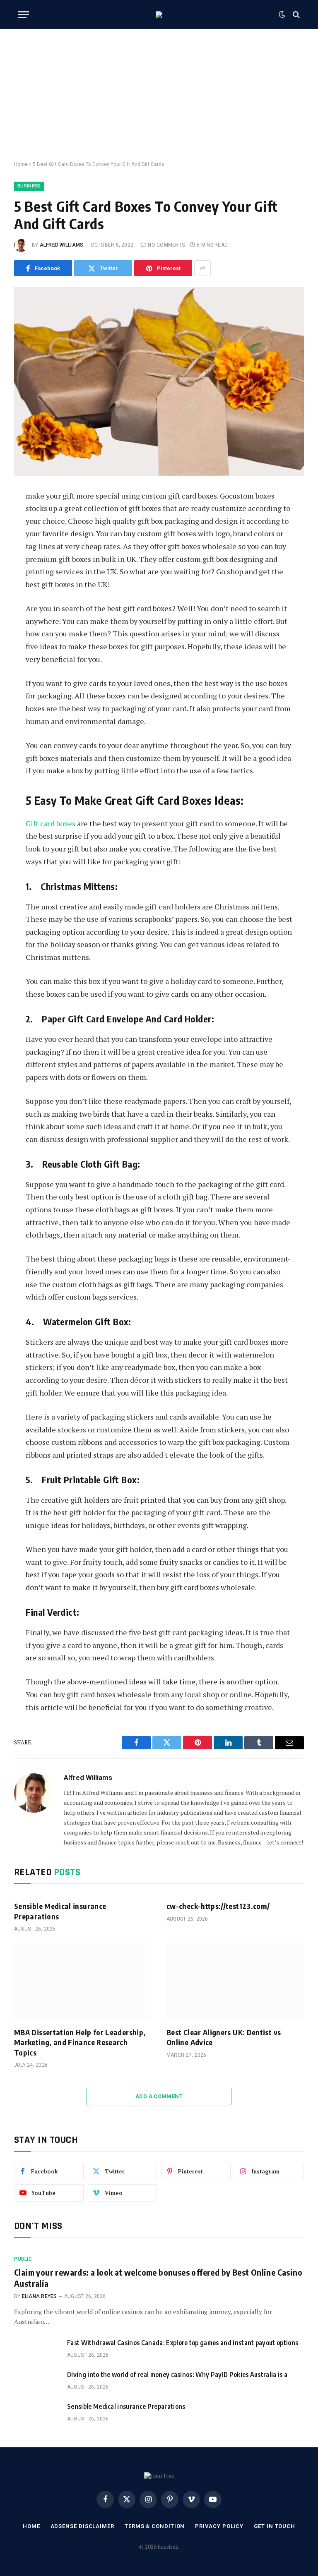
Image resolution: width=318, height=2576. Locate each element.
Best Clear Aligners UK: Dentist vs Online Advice (224, 2037)
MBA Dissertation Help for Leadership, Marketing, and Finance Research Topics (80, 2042)
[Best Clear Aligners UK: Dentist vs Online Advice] (235, 1982)
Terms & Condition (155, 2526)
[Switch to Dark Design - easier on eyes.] (282, 14)
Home (21, 164)
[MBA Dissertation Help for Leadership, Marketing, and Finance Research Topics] (83, 1982)
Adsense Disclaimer (82, 2526)
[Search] (295, 15)
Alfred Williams (62, 245)
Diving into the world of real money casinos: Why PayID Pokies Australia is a (177, 2375)
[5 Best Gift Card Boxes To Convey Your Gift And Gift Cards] (159, 381)
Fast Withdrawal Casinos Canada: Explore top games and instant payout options (183, 2343)
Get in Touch (275, 2526)
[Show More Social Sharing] (202, 268)
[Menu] (24, 15)
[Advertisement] (159, 95)
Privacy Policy (219, 2526)
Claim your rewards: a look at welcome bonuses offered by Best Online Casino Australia (158, 2278)
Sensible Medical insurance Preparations (60, 1911)
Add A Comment (159, 2096)
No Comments (166, 245)
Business (29, 186)
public (23, 2259)
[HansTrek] (159, 14)
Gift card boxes (51, 823)
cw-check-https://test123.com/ (218, 1906)
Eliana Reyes (40, 2296)
